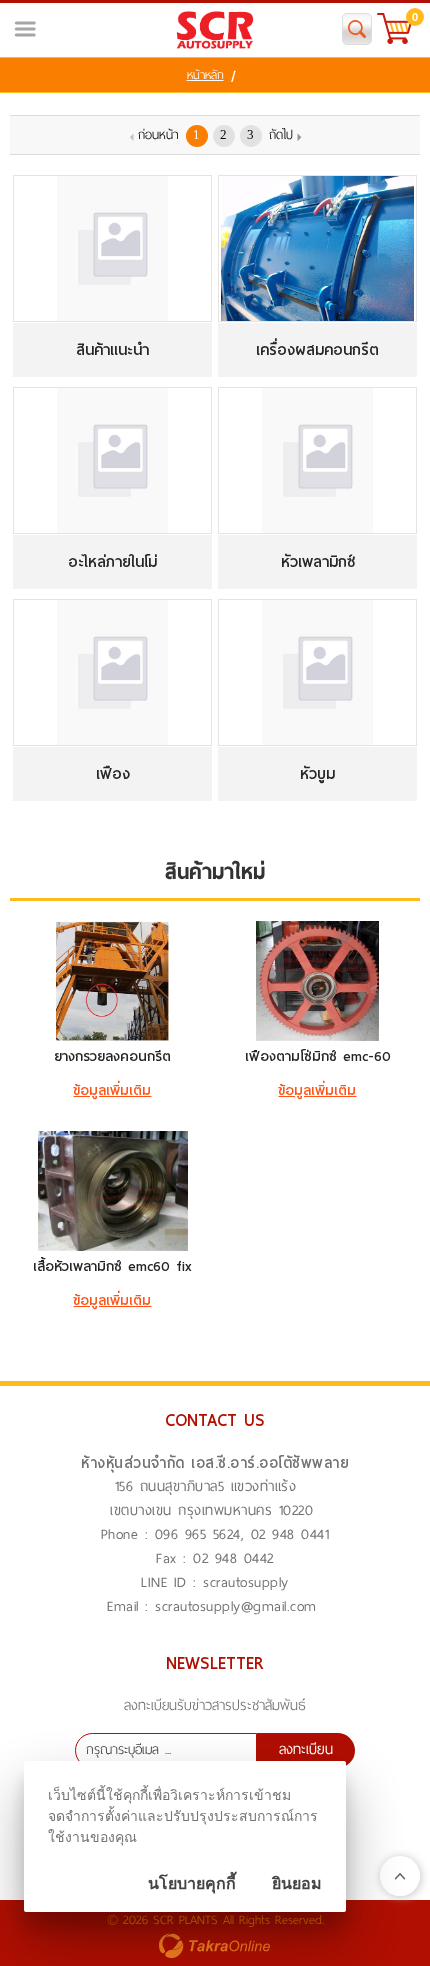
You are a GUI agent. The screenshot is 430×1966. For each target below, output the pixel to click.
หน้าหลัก (205, 75)
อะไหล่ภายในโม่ (112, 562)
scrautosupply (246, 1582)
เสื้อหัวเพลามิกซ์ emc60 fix (112, 1266)
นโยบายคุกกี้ (192, 1883)
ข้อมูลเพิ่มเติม (112, 1090)
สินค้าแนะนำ (112, 350)
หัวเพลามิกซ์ (318, 562)
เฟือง (113, 774)
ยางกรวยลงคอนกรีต (112, 1056)
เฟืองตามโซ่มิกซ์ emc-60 (318, 1056)
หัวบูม (317, 774)
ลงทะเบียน (306, 1749)
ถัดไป (281, 135)
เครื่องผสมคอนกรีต (317, 350)
